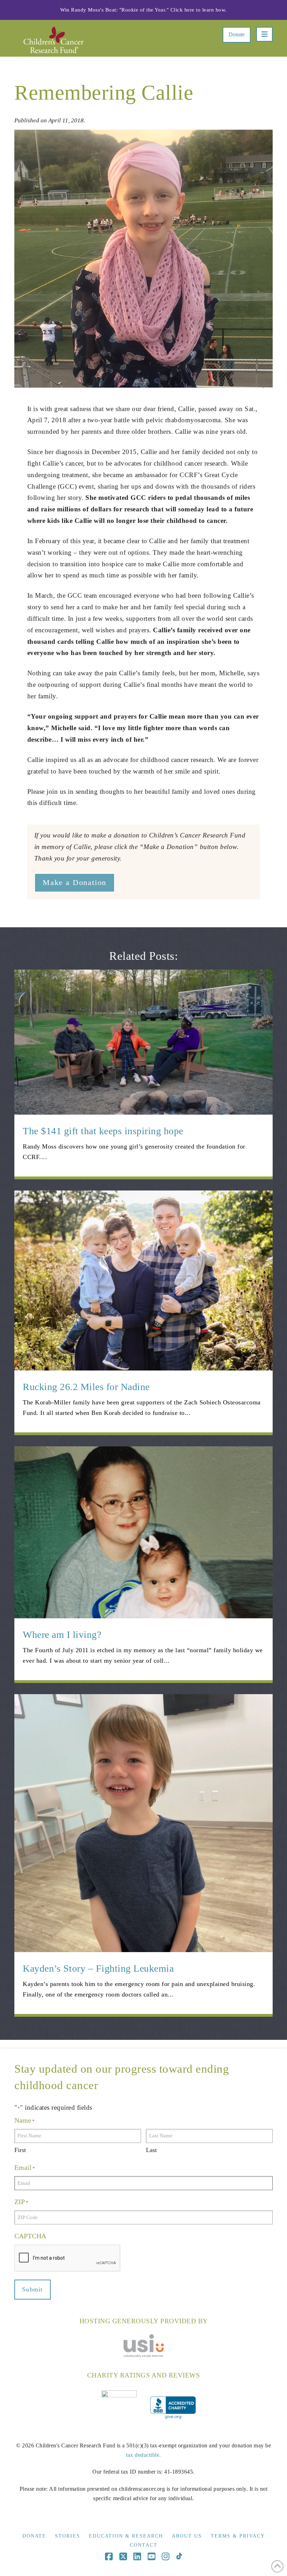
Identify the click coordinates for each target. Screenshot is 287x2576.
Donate (237, 34)
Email (25, 2167)
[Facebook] (109, 2557)
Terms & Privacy (238, 2536)
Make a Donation (75, 882)
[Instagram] (166, 2557)
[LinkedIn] (137, 2557)
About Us (187, 2536)
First (20, 2150)
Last (151, 2150)
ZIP (21, 2202)
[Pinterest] (179, 2557)
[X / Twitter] (123, 2557)
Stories (68, 2536)
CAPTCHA (30, 2236)
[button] (264, 34)
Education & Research (126, 2536)
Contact (144, 2545)
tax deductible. (143, 2455)
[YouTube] (152, 2557)
